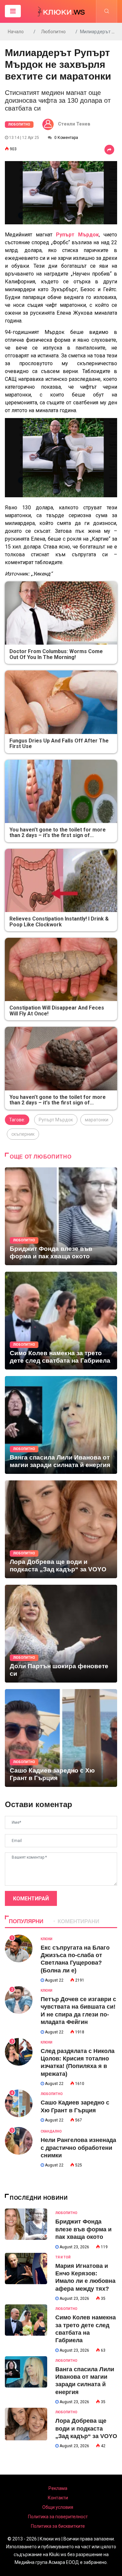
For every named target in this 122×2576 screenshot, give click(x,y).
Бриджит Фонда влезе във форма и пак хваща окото (83, 2229)
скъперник (23, 1134)
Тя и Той (63, 2257)
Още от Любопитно (41, 1157)
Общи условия (58, 2507)
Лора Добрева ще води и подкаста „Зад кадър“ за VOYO (86, 2428)
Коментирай (31, 1899)
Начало (16, 32)
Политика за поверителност (58, 2517)
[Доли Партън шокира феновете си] (61, 1634)
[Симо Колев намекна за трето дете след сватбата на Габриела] (61, 1321)
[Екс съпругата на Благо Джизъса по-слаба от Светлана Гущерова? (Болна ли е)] (19, 1948)
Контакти (58, 2498)
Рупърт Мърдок (56, 1120)
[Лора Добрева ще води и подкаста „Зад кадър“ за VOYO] (61, 1529)
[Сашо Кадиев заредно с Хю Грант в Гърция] (61, 1738)
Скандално (51, 2131)
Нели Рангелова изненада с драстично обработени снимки (78, 2148)
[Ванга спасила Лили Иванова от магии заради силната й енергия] (61, 1425)
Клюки (47, 1939)
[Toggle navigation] (13, 11)
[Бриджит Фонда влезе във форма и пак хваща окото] (61, 1216)
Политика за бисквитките (58, 2526)
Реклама (58, 2488)
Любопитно (53, 32)
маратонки (97, 1120)
